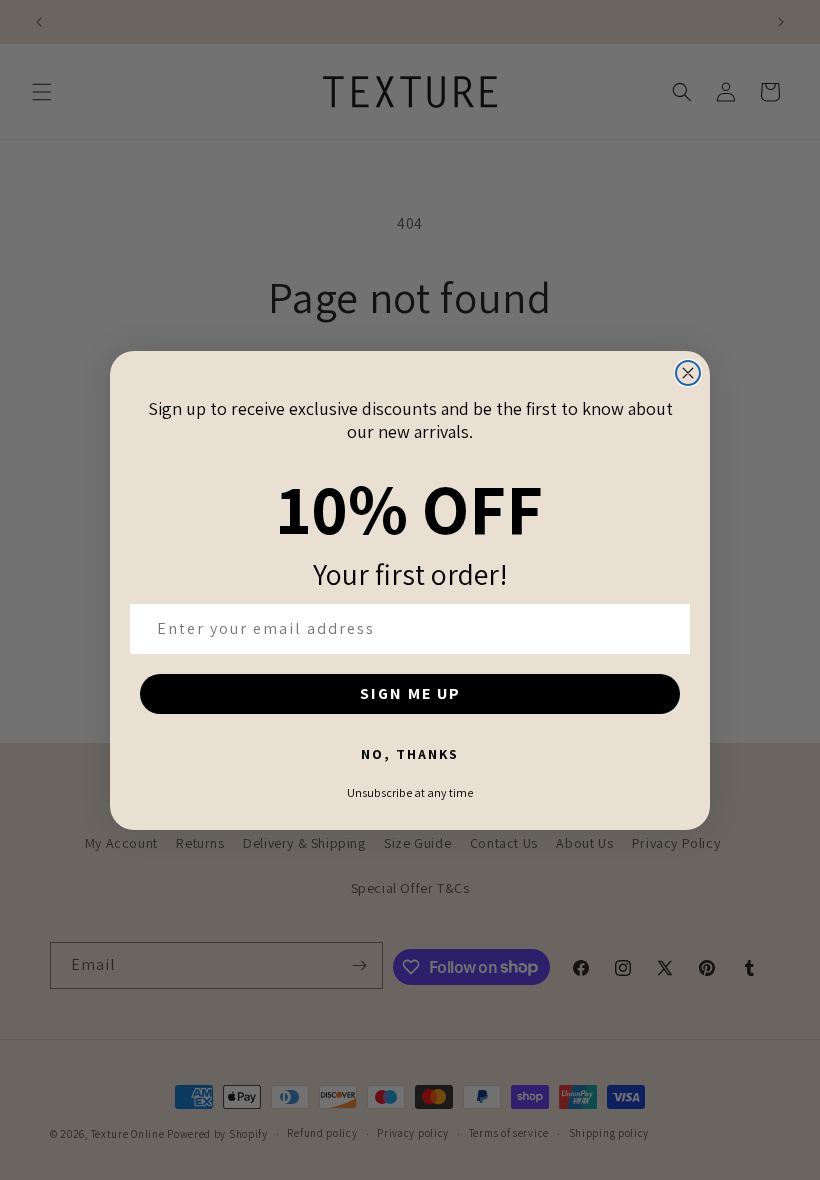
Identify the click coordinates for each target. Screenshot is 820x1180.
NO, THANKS (410, 754)
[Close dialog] (688, 373)
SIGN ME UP (410, 693)
